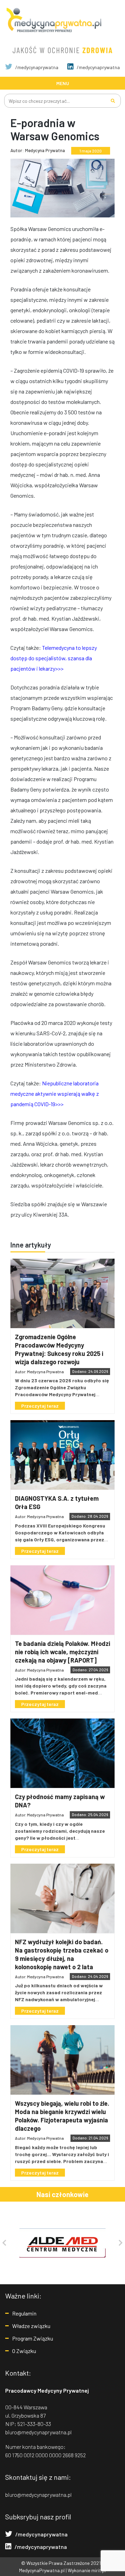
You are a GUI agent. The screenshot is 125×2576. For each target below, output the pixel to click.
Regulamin (24, 2313)
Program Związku (33, 2338)
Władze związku (31, 2326)
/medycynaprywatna (36, 67)
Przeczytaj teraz (40, 1406)
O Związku (24, 2351)
